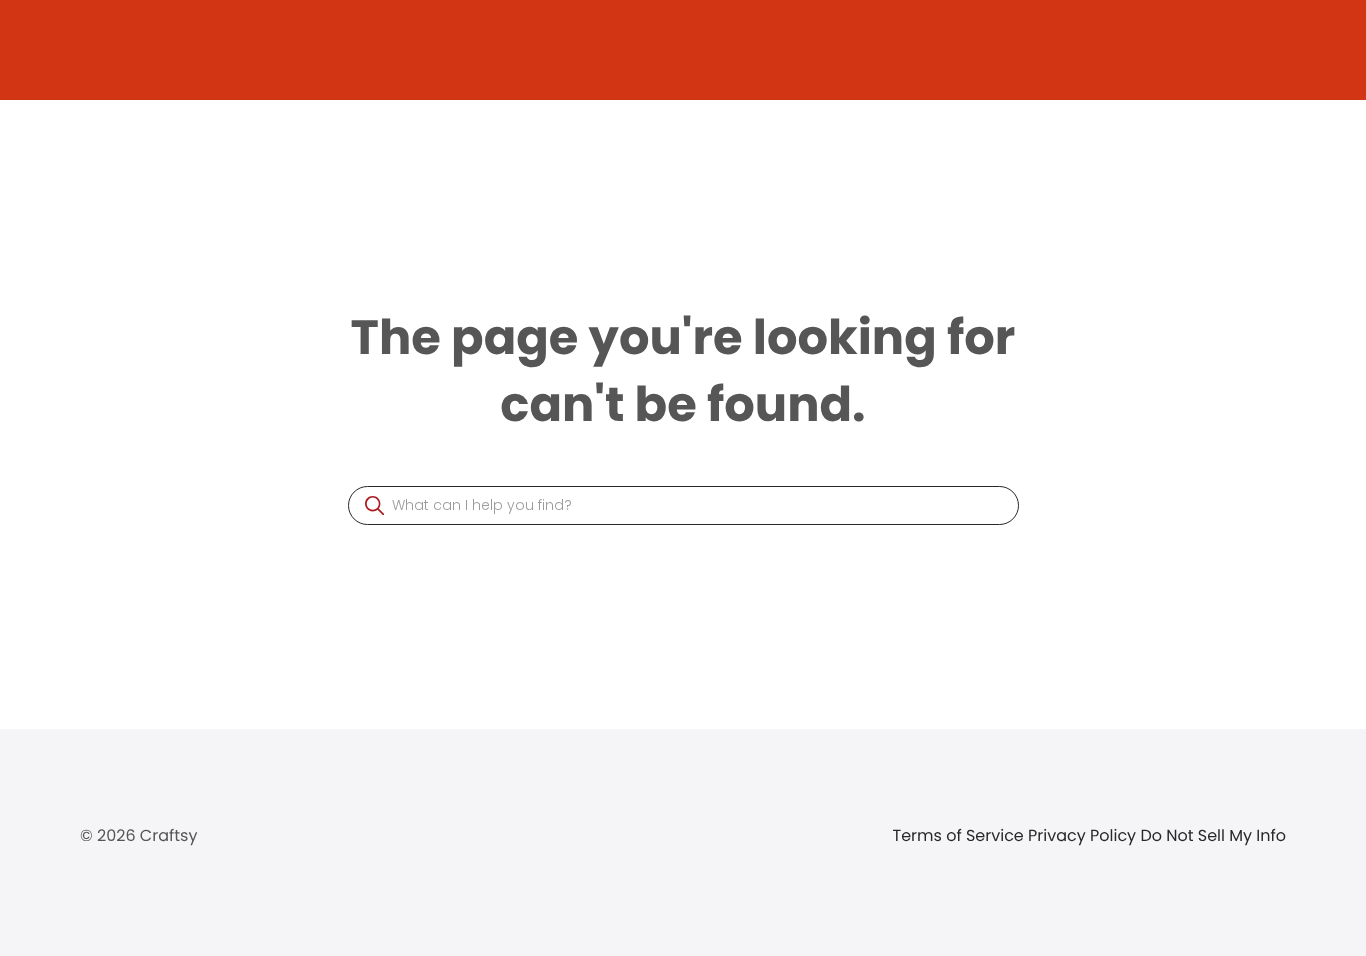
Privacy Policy (1084, 835)
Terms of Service (961, 835)
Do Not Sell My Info (1213, 835)
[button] (374, 505)
